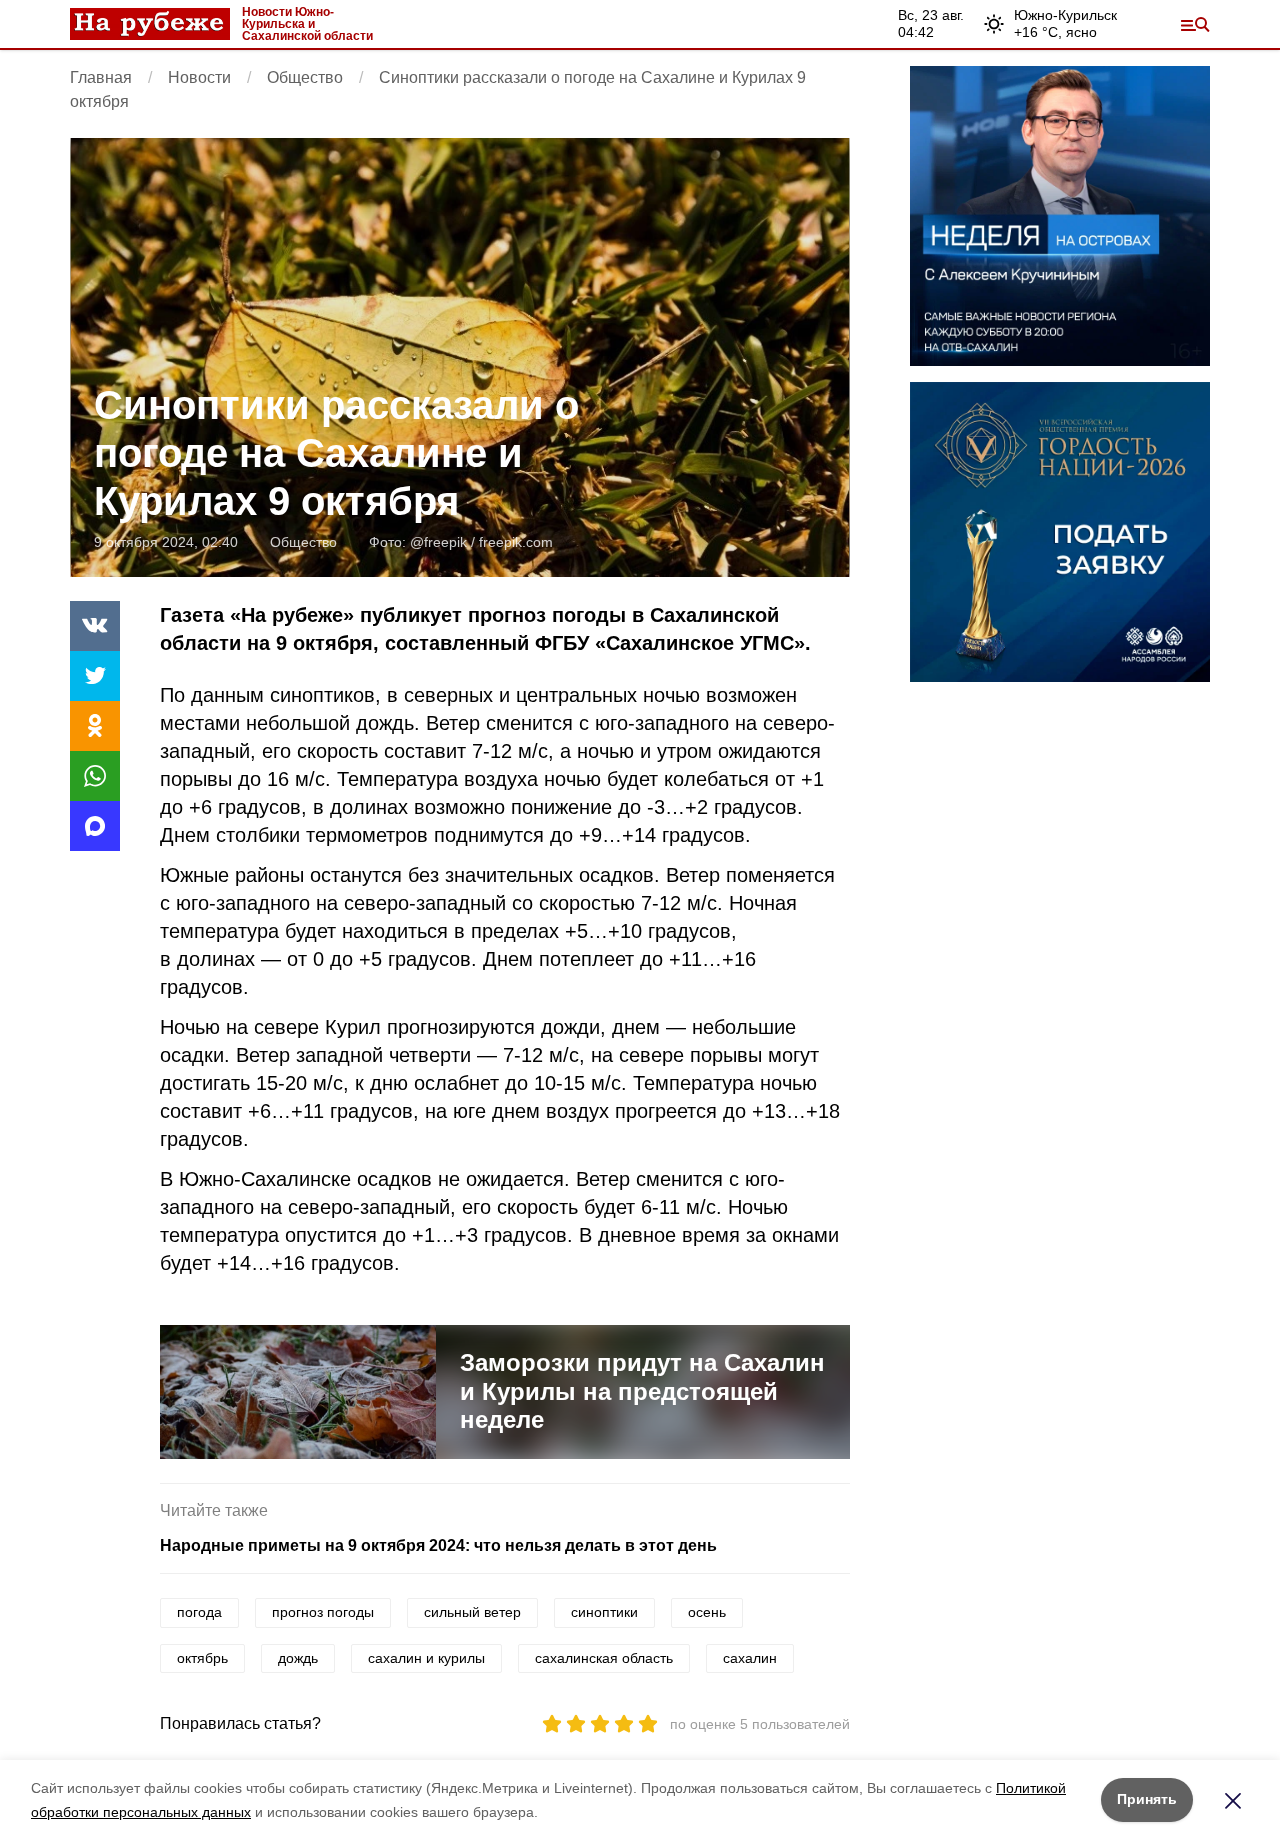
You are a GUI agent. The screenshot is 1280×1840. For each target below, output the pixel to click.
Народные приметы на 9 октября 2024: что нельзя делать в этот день (438, 1545)
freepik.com (516, 542)
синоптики (604, 1612)
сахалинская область (604, 1658)
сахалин (750, 1658)
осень (707, 1612)
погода (199, 1612)
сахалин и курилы (426, 1658)
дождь (298, 1658)
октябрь (202, 1658)
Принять (1147, 1799)
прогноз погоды (323, 1612)
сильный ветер (472, 1612)
